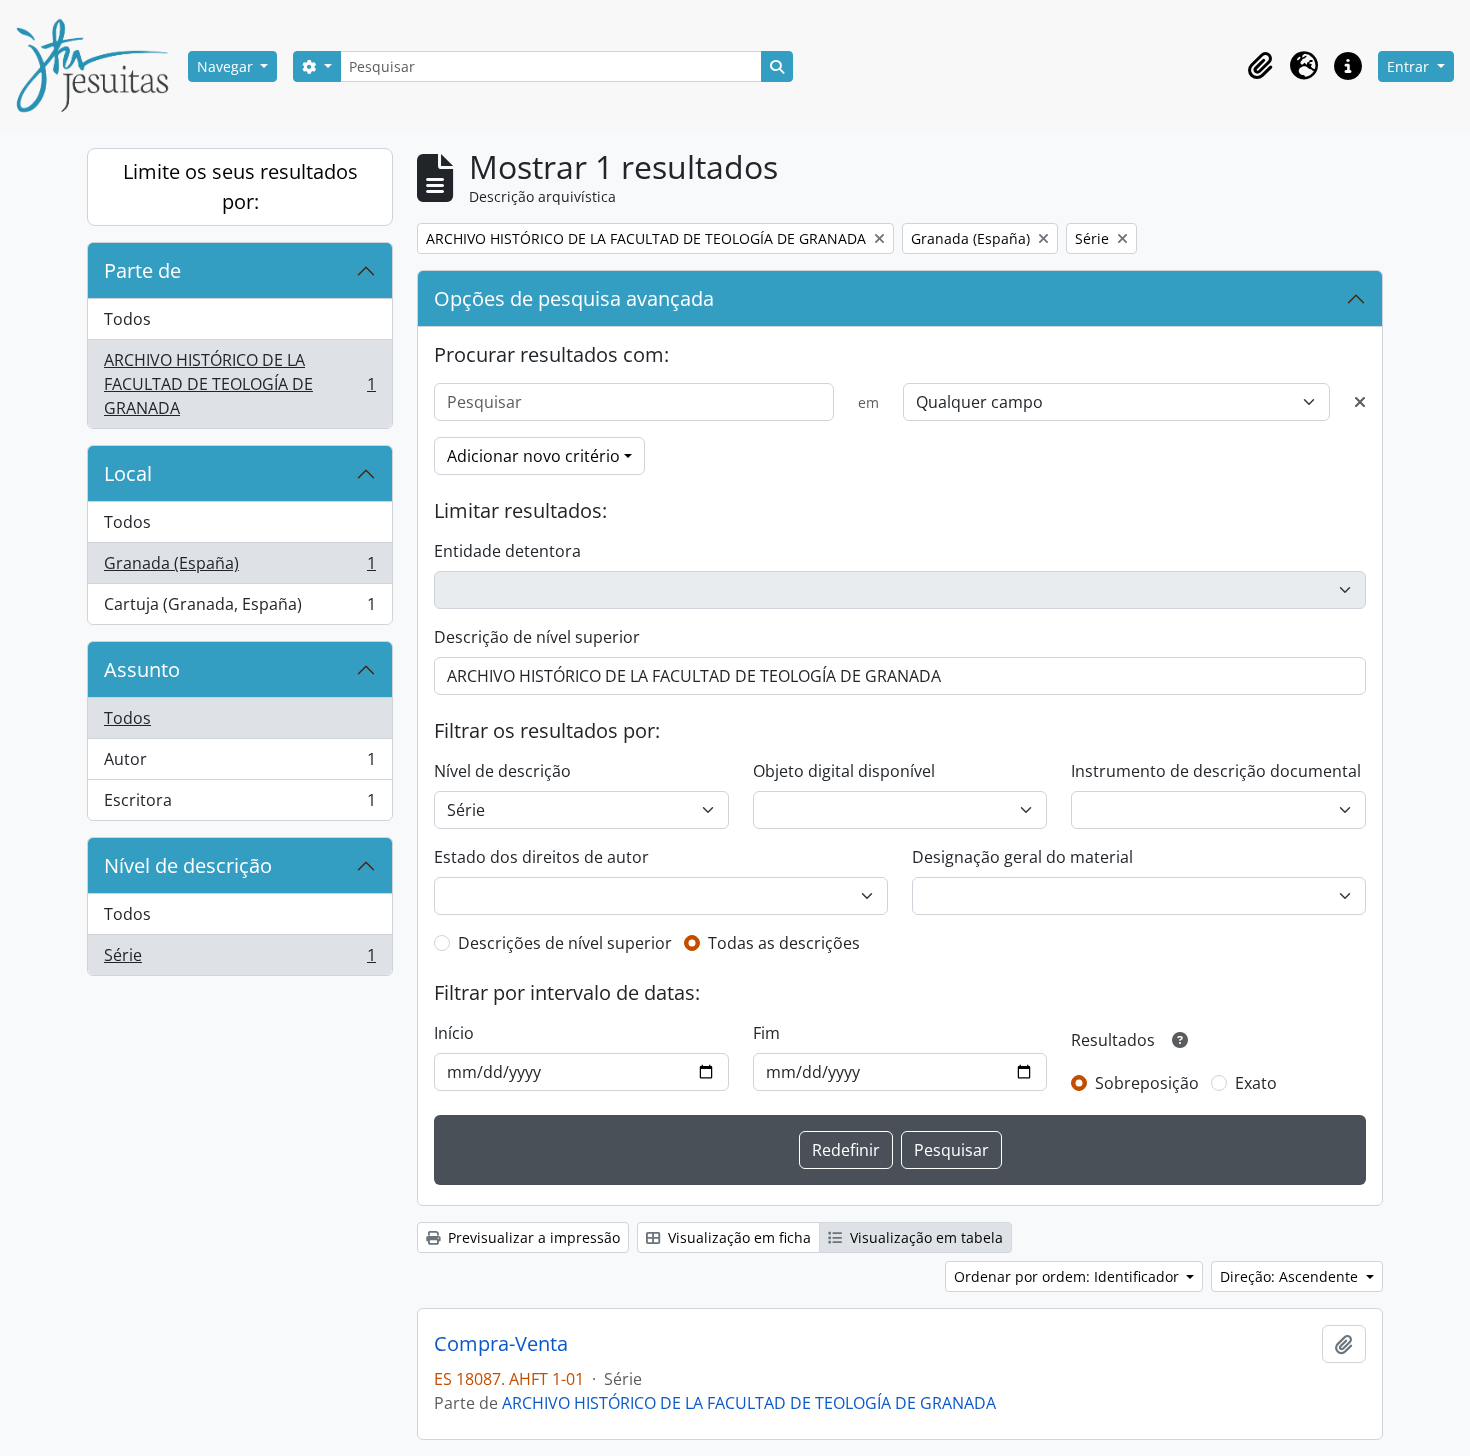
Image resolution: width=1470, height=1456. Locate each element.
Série (239, 959)
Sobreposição (1147, 1083)
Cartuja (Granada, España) (239, 608)
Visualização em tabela (924, 1237)
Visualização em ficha (737, 1237)
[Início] (100, 66)
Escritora (239, 804)
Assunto (142, 669)
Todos (127, 319)
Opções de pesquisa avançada (574, 298)
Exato (1256, 1083)
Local (128, 473)
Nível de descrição (188, 865)
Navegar (227, 66)
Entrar (1410, 66)
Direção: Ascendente (1291, 1276)
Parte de (142, 270)
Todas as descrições (784, 943)
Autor (239, 764)
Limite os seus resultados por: (240, 186)
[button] (1260, 66)
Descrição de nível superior (537, 637)
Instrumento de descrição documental (1216, 771)
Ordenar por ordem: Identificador (1068, 1276)
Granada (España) (239, 568)
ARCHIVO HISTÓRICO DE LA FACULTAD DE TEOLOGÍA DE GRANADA (239, 384)
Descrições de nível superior (565, 943)
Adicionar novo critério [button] (533, 456)
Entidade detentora (507, 551)
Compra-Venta (501, 1344)
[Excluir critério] (1360, 402)
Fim (766, 1033)
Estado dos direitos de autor (541, 857)
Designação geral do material (1022, 857)
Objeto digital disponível (844, 771)
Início (454, 1033)
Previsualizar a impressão (532, 1237)
